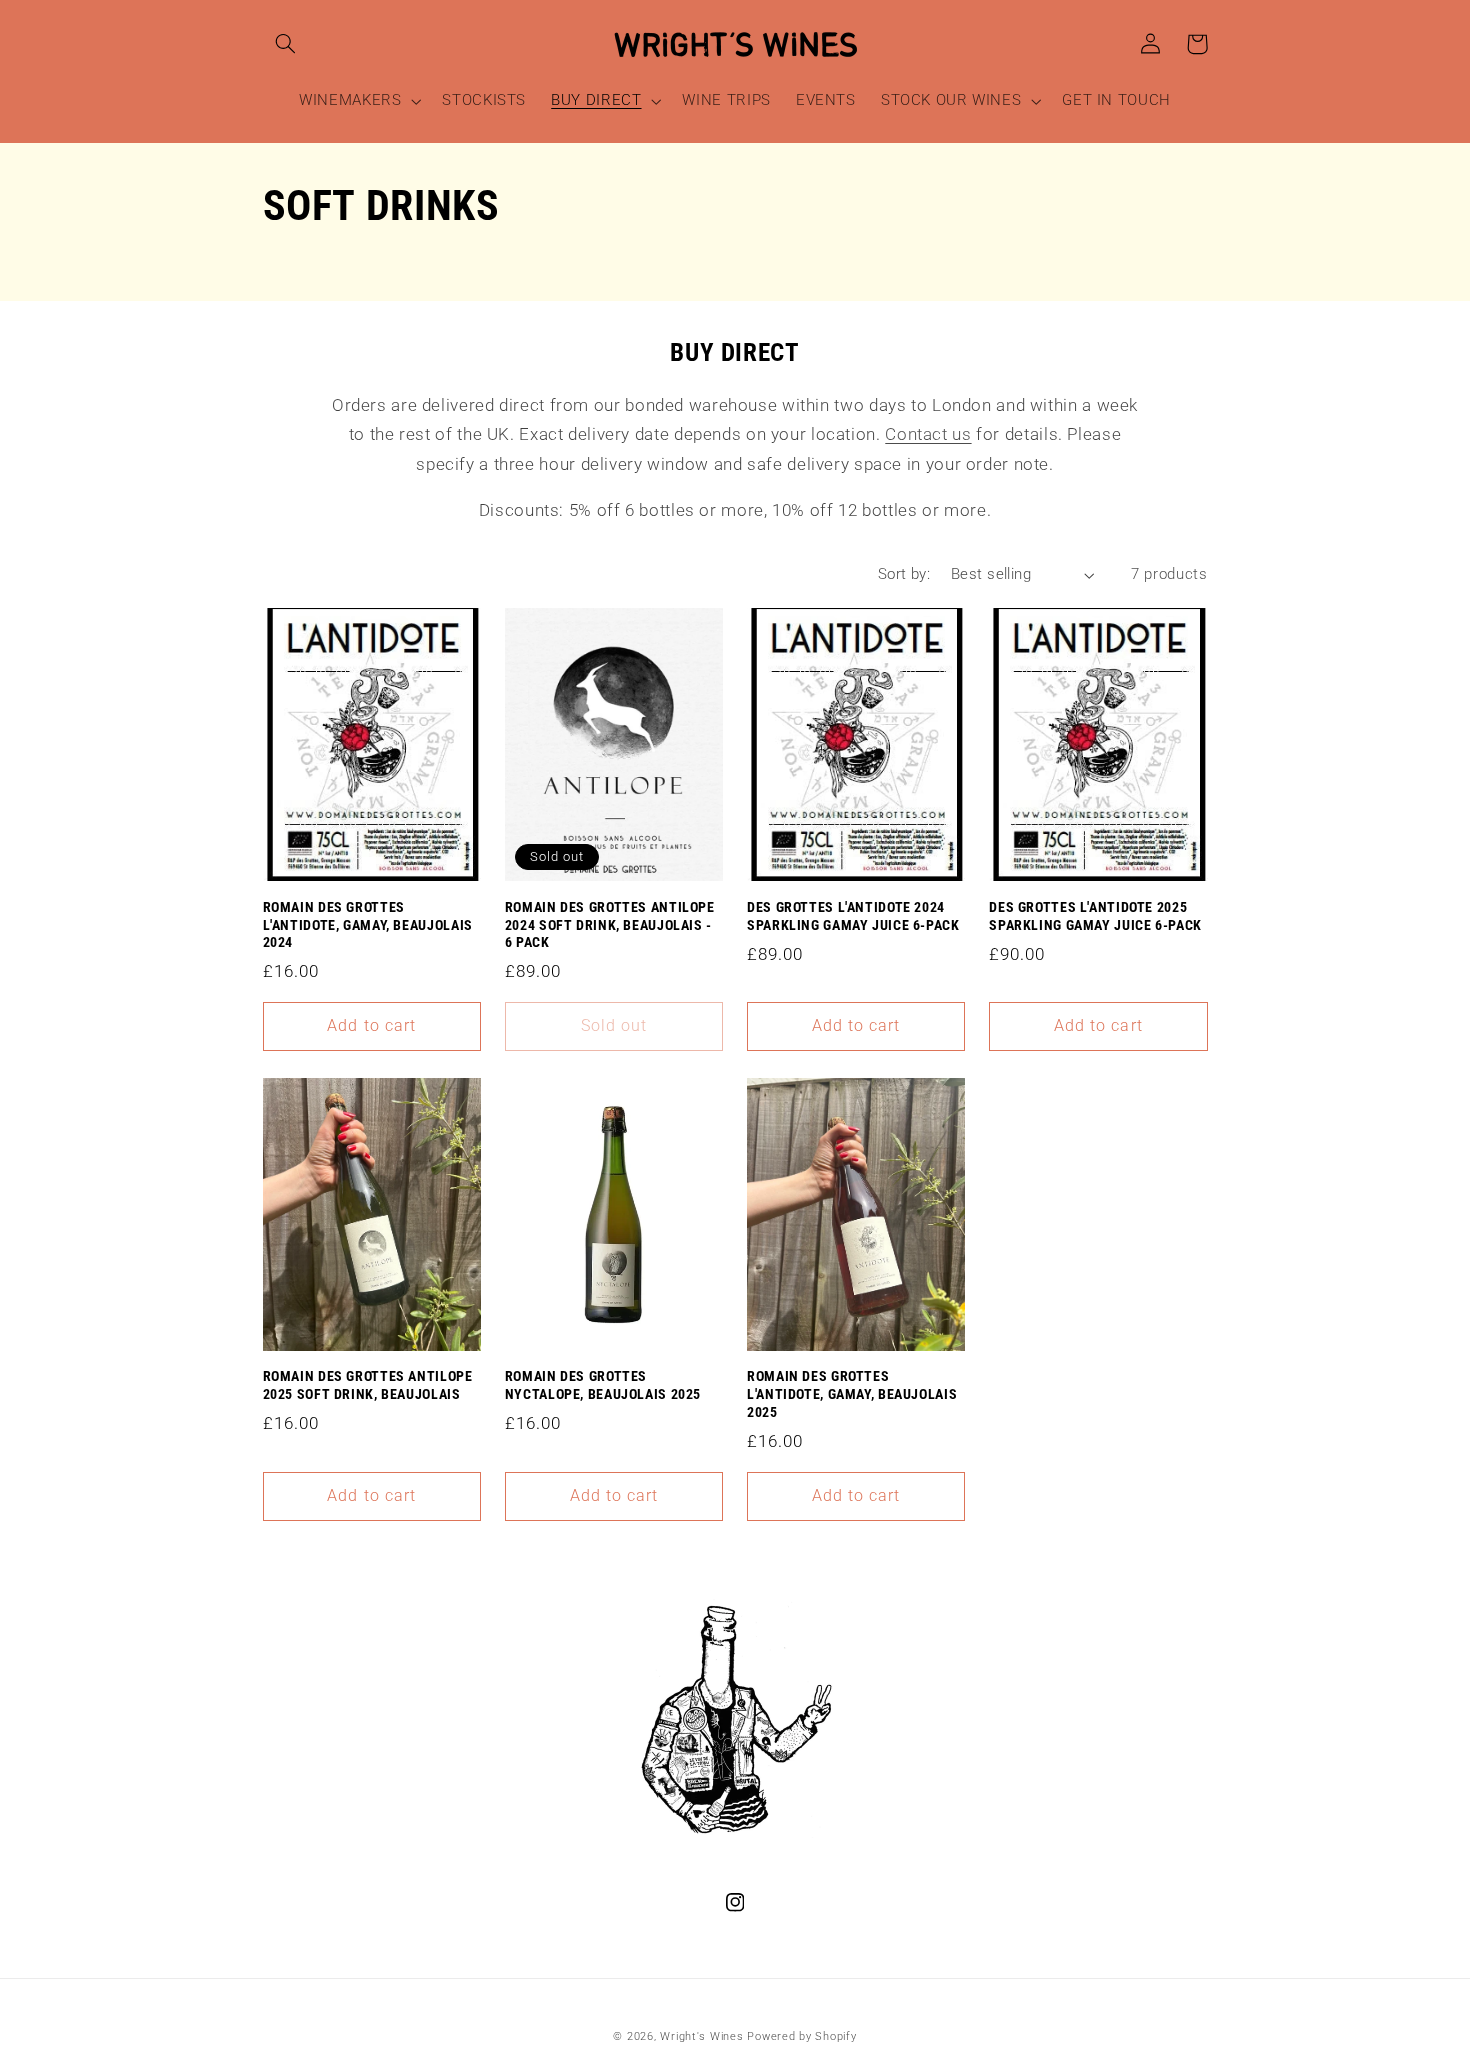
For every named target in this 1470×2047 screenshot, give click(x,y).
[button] (286, 44)
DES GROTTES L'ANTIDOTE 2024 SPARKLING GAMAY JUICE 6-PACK (853, 916)
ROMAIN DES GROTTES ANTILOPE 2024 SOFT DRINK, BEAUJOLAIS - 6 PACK (610, 925)
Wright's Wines (701, 2036)
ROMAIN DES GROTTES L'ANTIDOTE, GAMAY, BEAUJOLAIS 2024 (368, 925)
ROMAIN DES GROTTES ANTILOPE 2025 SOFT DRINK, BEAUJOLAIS (368, 1385)
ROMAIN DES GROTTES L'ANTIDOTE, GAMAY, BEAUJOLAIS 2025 (852, 1394)
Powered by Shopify (801, 2036)
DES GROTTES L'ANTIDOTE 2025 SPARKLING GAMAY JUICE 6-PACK (1095, 916)
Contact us (928, 434)
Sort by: (904, 574)
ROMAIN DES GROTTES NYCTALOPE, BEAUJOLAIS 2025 (603, 1385)
